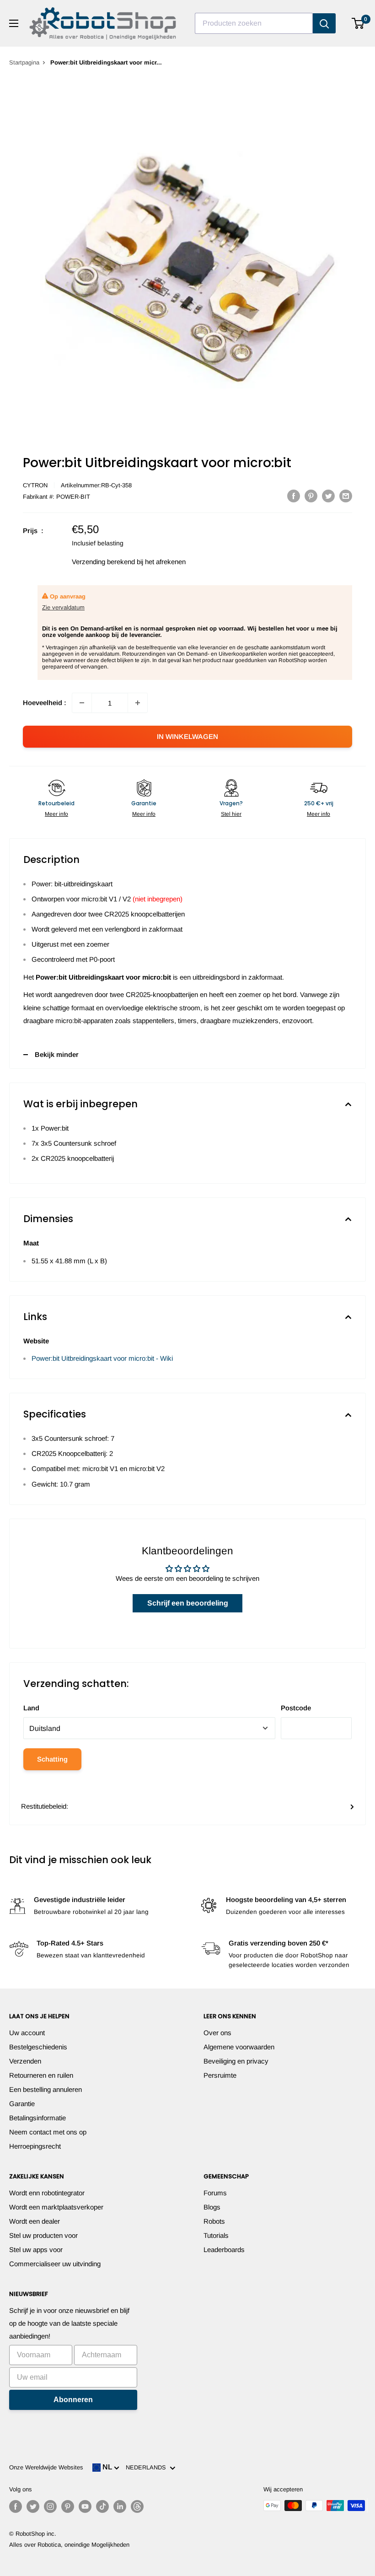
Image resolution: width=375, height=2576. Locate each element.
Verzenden (25, 2061)
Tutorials (216, 2235)
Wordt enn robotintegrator (47, 2193)
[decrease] (82, 703)
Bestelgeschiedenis (38, 2047)
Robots (214, 2221)
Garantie (22, 2104)
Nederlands (148, 2467)
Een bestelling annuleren (46, 2089)
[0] (358, 23)
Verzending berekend (103, 562)
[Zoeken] (324, 23)
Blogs (212, 2207)
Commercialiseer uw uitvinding (55, 2264)
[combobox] (254, 23)
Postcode (296, 1708)
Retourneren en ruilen (41, 2075)
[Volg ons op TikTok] (102, 2506)
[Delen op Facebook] (294, 496)
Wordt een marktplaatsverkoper (56, 2207)
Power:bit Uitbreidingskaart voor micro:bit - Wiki (102, 1358)
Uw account (27, 2033)
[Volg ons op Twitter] (33, 2506)
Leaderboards (224, 2250)
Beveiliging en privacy (236, 2061)
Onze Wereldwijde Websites (46, 2467)
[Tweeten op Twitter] (328, 496)
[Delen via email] (346, 496)
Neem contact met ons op (48, 2132)
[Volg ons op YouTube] (85, 2506)
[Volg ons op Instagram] (50, 2506)
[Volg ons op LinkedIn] (120, 2506)
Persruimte (220, 2075)
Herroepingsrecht (35, 2146)
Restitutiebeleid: (45, 1806)
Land (31, 1708)
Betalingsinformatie (37, 2118)
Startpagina (24, 62)
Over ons (217, 2033)
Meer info (56, 814)
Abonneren (73, 2400)
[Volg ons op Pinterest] (68, 2506)
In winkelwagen (187, 736)
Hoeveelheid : (45, 703)
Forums (215, 2193)
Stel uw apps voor (36, 2250)
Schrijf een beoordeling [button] (188, 1603)
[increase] (138, 703)
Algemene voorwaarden (239, 2047)
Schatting (52, 1759)
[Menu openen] (14, 23)
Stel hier (231, 814)
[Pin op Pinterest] (311, 496)
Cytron (35, 485)
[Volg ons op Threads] (137, 2506)
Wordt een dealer (35, 2221)
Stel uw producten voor (43, 2235)
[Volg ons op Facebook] (16, 2506)
